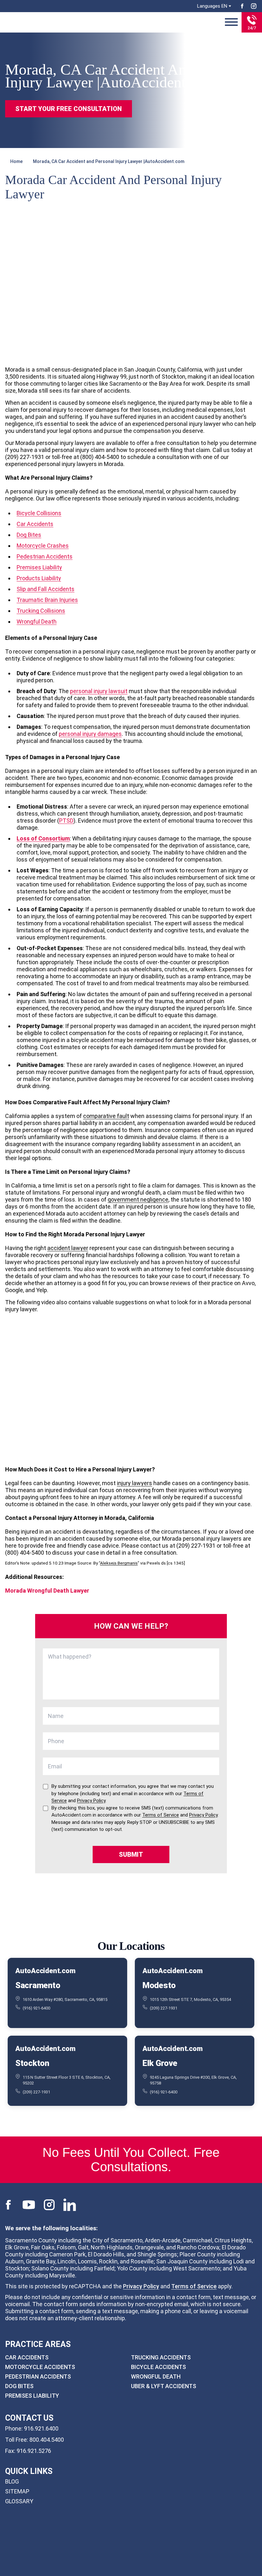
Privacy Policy (141, 2286)
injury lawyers (135, 1483)
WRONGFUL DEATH (156, 2376)
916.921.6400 (41, 2428)
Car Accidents (35, 524)
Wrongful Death (37, 622)
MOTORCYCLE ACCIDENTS (40, 2367)
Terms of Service (194, 2286)
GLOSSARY (19, 2501)
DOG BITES (19, 2386)
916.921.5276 (34, 2451)
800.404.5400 (47, 2440)
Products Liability (39, 578)
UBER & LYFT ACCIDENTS (164, 2386)
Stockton (32, 2063)
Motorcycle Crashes (43, 546)
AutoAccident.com (45, 1971)
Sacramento (38, 1985)
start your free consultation (69, 109)
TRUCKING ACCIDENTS (161, 2357)
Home (16, 161)
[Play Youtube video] (131, 1389)
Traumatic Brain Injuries (47, 600)
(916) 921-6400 (36, 2008)
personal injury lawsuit (99, 691)
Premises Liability (39, 567)
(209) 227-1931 (164, 2008)
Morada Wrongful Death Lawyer (47, 1591)
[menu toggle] (231, 22)
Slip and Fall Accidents (46, 589)
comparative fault (106, 1116)
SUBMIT (131, 1854)
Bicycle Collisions (39, 513)
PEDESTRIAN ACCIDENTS (38, 2376)
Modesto (159, 1985)
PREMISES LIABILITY (32, 2396)
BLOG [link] (12, 2481)
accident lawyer (68, 1248)
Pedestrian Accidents (45, 556)
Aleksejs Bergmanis (119, 1563)
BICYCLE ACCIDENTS (158, 2367)
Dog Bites (29, 535)
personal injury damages (90, 734)
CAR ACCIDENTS (27, 2357)
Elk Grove (160, 2063)
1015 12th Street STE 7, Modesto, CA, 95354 (190, 1999)
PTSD (66, 821)
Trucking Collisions (41, 611)
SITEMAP (17, 2491)
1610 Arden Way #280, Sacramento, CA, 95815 (65, 1999)
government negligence (138, 1199)
